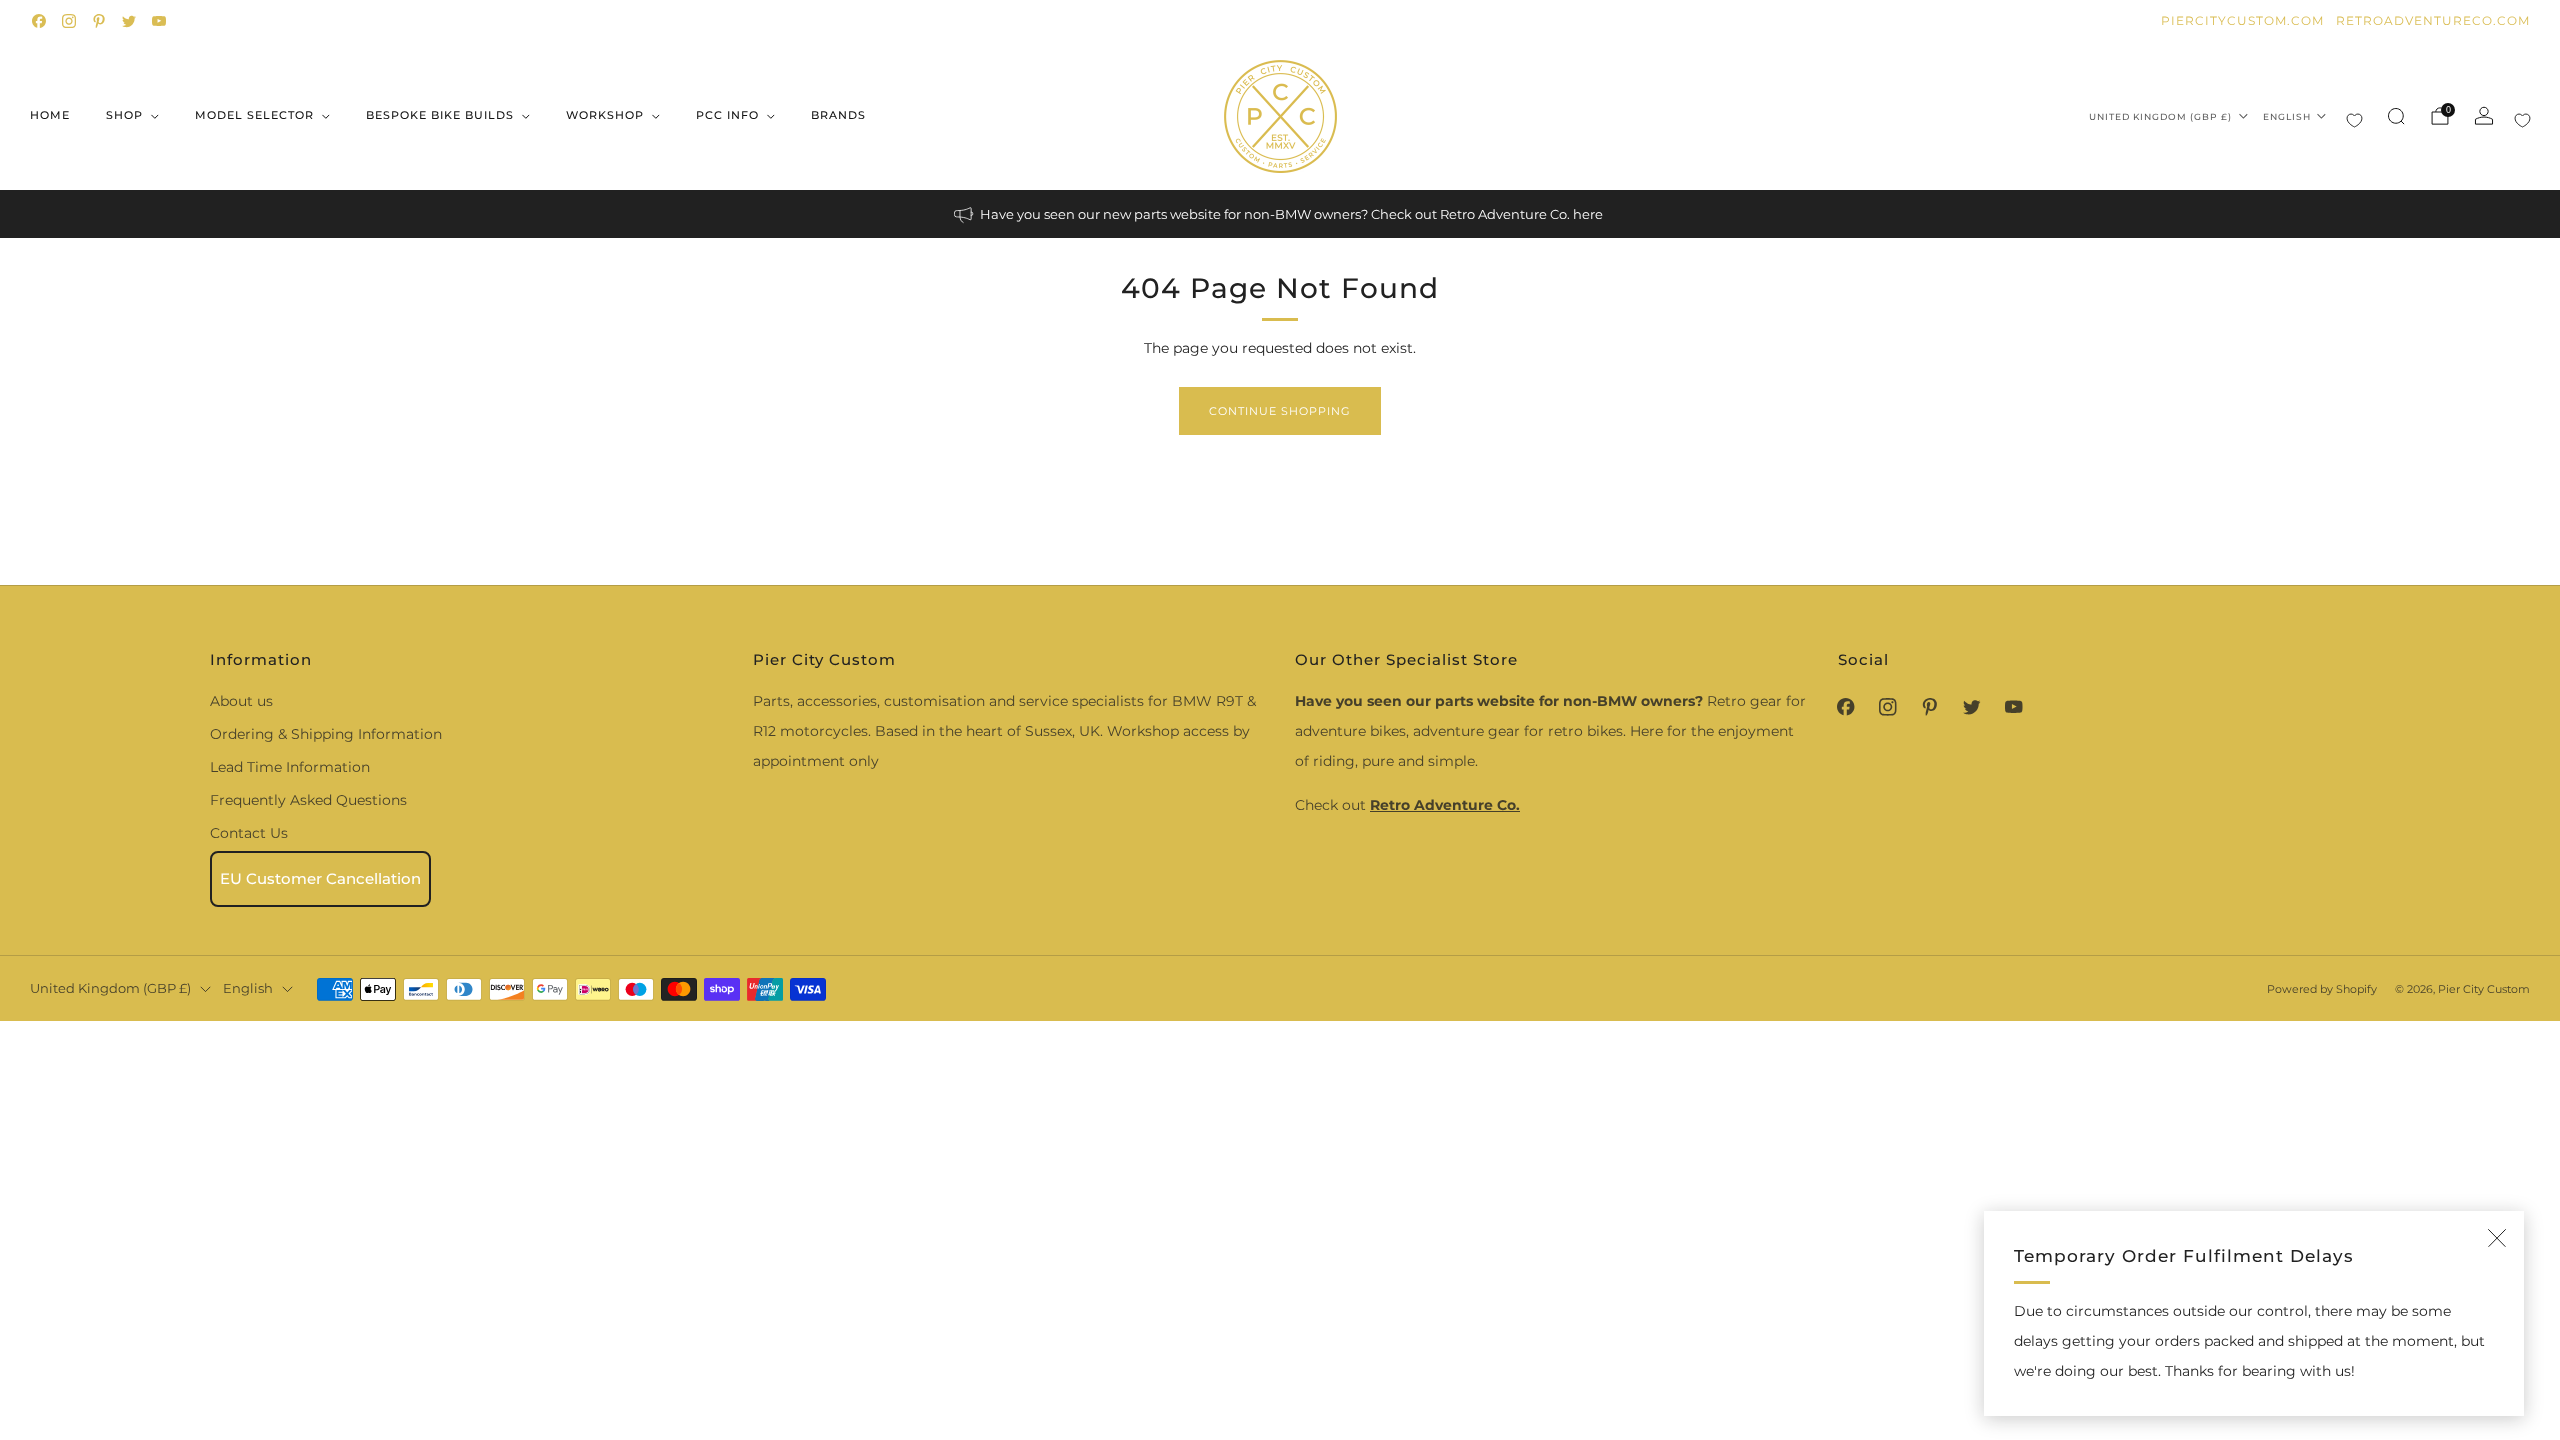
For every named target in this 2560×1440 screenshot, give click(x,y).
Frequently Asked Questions (308, 800)
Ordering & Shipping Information (326, 734)
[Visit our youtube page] (159, 21)
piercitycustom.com (2242, 20)
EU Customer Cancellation (320, 878)
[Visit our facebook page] (39, 21)
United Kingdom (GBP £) (2160, 116)
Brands (838, 115)
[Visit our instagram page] (69, 21)
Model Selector (254, 115)
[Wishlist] (2354, 120)
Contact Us (249, 833)
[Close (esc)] (2497, 1238)
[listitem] (1280, 214)
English (2287, 116)
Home (50, 115)
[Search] (2396, 116)
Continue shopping (1280, 411)
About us (241, 701)
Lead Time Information (290, 767)
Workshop (605, 115)
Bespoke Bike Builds (440, 115)
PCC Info (727, 115)
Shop (124, 115)
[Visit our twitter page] (129, 21)
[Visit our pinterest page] (99, 21)
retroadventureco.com (2433, 20)
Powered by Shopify (2322, 989)
